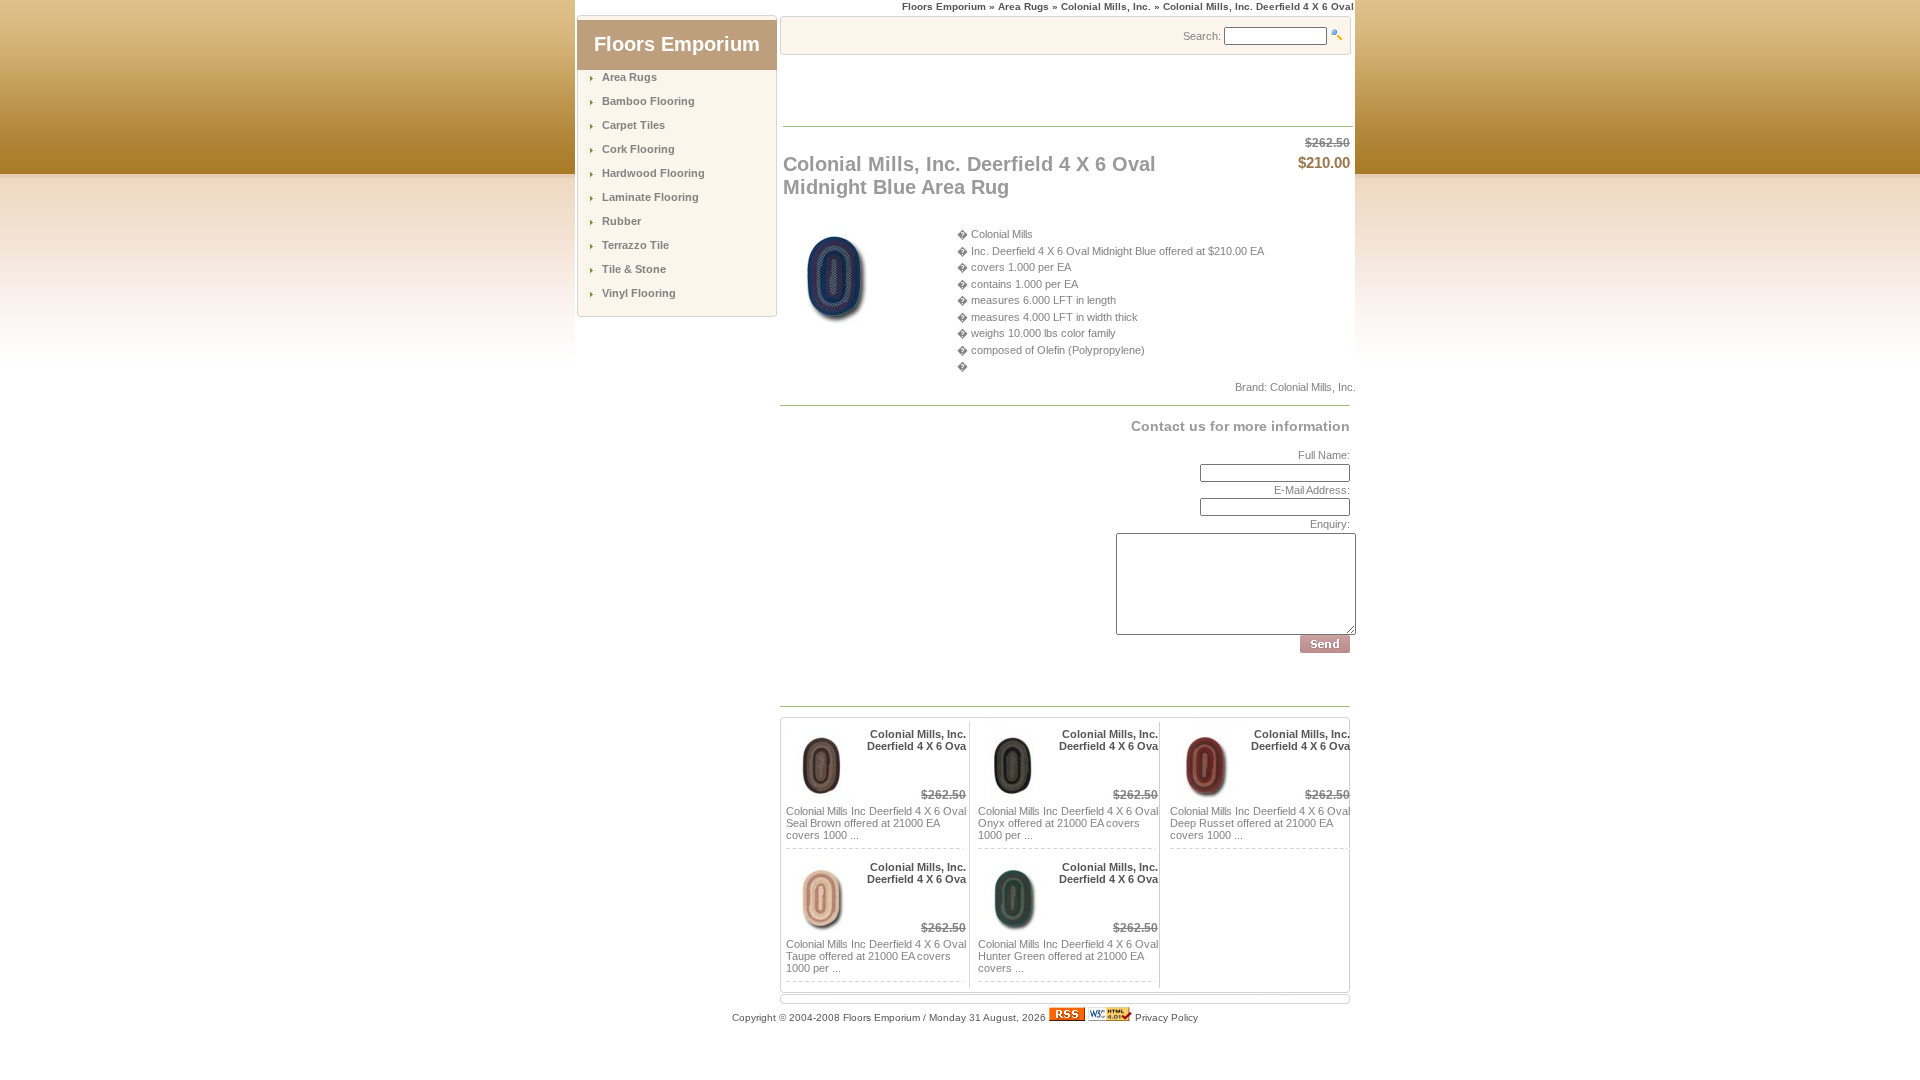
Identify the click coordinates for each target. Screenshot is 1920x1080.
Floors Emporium (944, 6)
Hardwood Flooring (653, 173)
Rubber (621, 221)
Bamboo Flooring (648, 101)
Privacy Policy (1166, 1017)
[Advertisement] (1018, 89)
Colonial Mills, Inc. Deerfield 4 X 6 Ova (916, 740)
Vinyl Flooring (639, 293)
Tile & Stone (634, 269)
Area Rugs (629, 77)
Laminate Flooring (650, 197)
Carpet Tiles (633, 125)
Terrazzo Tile (635, 245)
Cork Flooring (638, 149)
